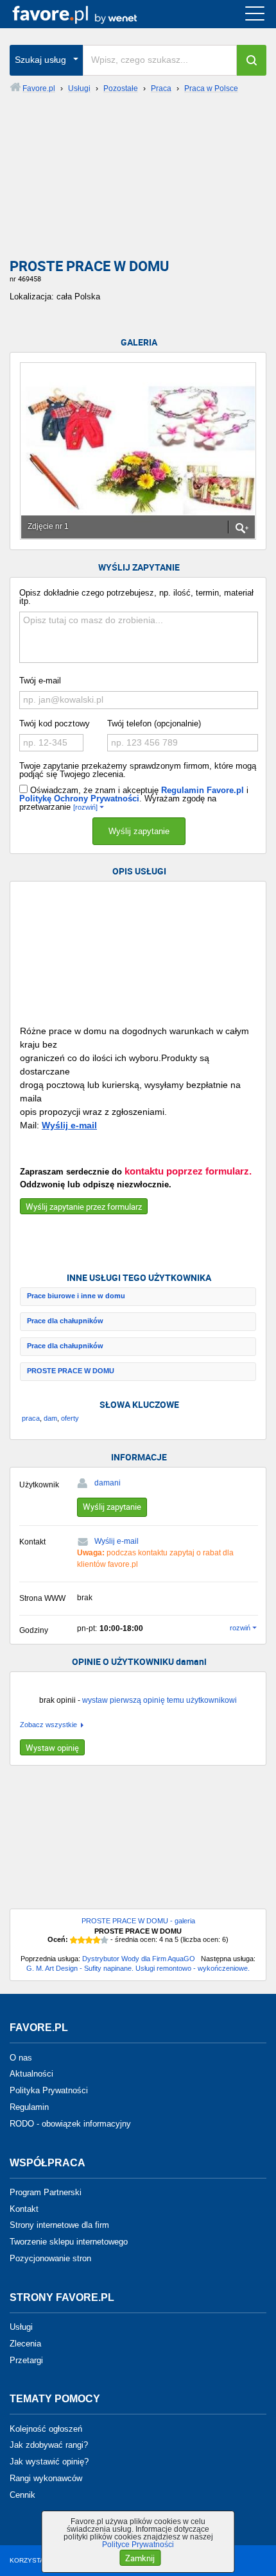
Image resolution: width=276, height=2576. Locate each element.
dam (50, 1418)
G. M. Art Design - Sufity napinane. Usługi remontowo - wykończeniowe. (138, 1968)
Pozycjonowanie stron (50, 2258)
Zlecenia (25, 2344)
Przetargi (26, 2360)
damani (108, 1483)
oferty (70, 1418)
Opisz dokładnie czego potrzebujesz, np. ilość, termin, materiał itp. (136, 597)
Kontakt (24, 2208)
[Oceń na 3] (89, 1940)
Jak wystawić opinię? (49, 2462)
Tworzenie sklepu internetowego (69, 2242)
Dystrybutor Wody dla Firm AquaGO (139, 1959)
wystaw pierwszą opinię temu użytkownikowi (160, 1700)
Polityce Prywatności (138, 2545)
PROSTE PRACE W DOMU (71, 1371)
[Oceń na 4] (97, 1940)
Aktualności (31, 2074)
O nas (21, 2057)
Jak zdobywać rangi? (49, 2445)
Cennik (22, 2495)
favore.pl (89, 14)
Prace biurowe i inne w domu (76, 1296)
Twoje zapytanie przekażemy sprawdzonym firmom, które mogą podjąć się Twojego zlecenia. (138, 770)
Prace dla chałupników (65, 1321)
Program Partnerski (46, 2192)
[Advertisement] (138, 181)
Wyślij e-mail (69, 1125)
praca (31, 1418)
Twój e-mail (40, 681)
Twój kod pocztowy (55, 723)
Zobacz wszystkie (48, 1725)
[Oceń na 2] (82, 1940)
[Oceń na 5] (105, 1940)
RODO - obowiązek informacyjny (70, 2124)
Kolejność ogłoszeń (46, 2428)
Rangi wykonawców (46, 2478)
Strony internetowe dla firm (59, 2225)
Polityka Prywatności (49, 2090)
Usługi (21, 2327)
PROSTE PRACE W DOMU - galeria (138, 1921)
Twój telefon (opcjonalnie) (154, 723)
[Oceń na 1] (74, 1940)
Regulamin (29, 2107)
